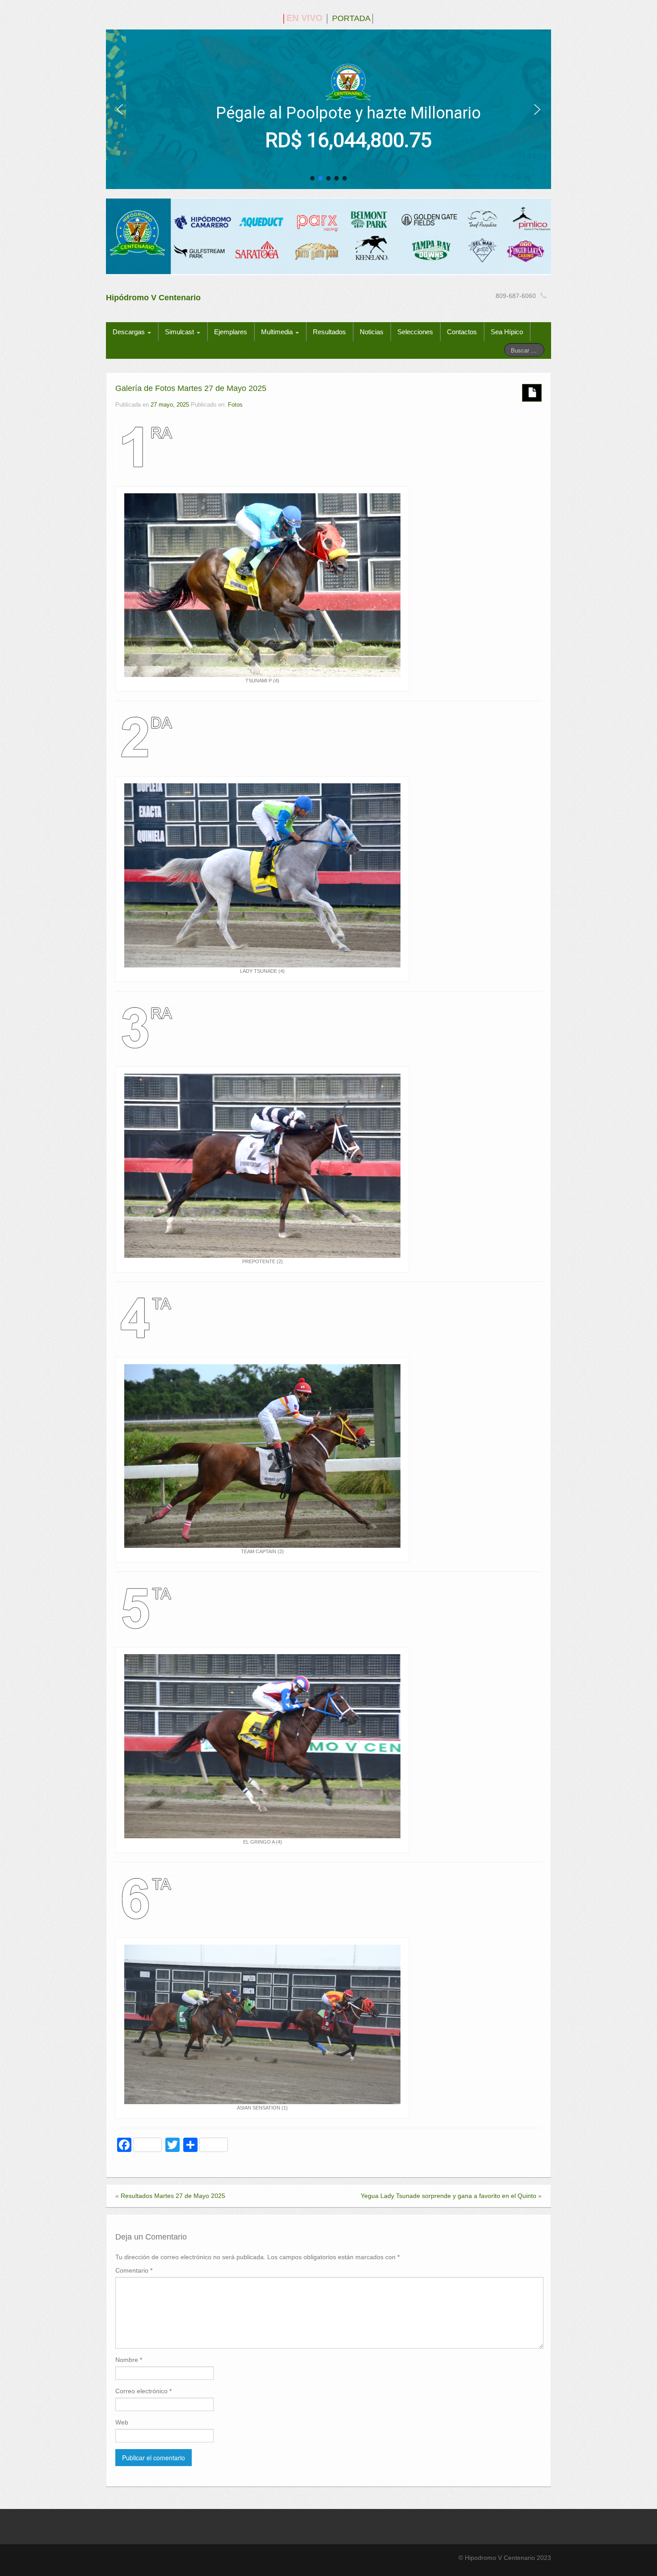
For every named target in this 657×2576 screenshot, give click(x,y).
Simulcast (180, 332)
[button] (120, 109)
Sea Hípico (507, 332)
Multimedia (278, 332)
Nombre (129, 2360)
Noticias (372, 332)
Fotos (235, 405)
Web (122, 2422)
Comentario (134, 2270)
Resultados (329, 332)
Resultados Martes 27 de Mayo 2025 (173, 2196)
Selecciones (415, 332)
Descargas (130, 332)
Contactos (462, 332)
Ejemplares (231, 332)
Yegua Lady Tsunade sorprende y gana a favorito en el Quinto (449, 2196)
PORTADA (351, 18)
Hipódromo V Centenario (153, 298)
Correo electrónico (143, 2391)
